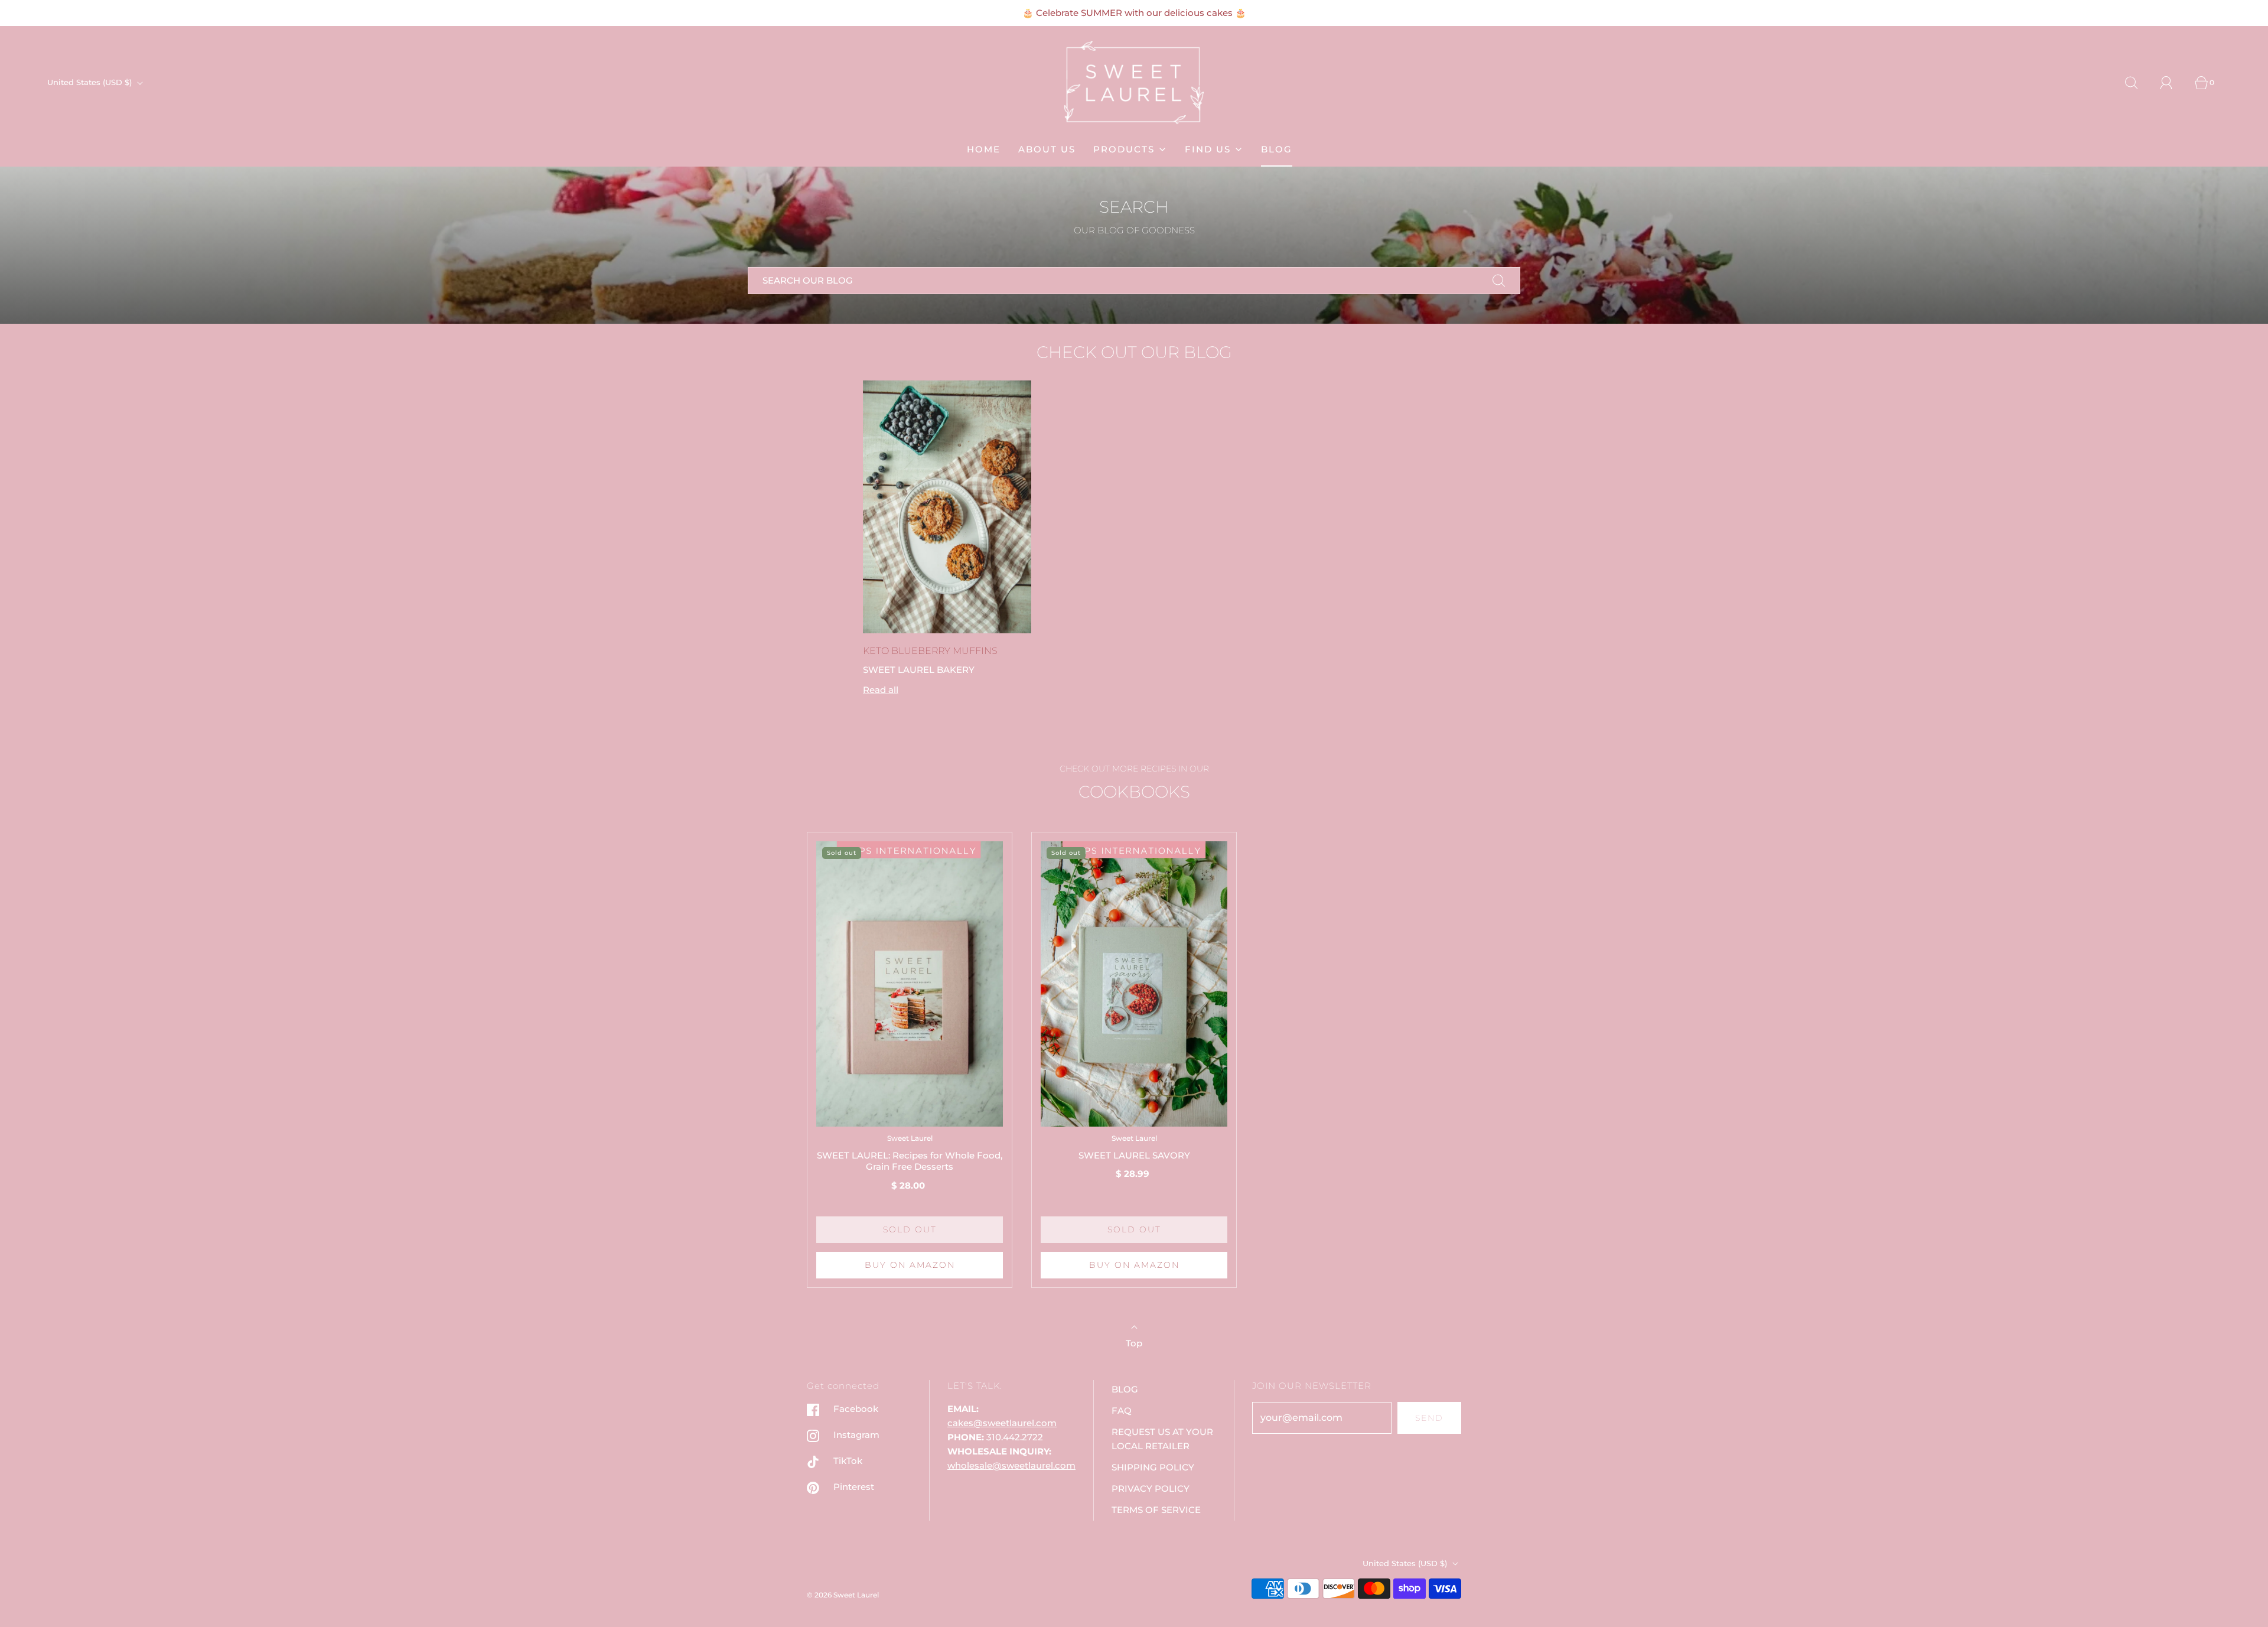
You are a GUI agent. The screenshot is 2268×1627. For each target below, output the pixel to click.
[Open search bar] (2138, 83)
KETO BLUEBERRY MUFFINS (930, 651)
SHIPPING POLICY (1153, 1467)
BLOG (1277, 149)
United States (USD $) (91, 82)
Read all (881, 690)
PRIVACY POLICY (1151, 1488)
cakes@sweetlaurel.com (1002, 1423)
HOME (984, 149)
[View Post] (947, 507)
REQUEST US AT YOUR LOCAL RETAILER (1162, 1439)
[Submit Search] (1499, 281)
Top (1134, 1343)
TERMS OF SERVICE (1156, 1510)
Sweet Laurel (910, 1138)
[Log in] (2173, 83)
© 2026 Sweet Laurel (843, 1595)
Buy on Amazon (910, 1265)
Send (1429, 1418)
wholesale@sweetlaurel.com (1011, 1465)
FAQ (1122, 1410)
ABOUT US (1047, 149)
